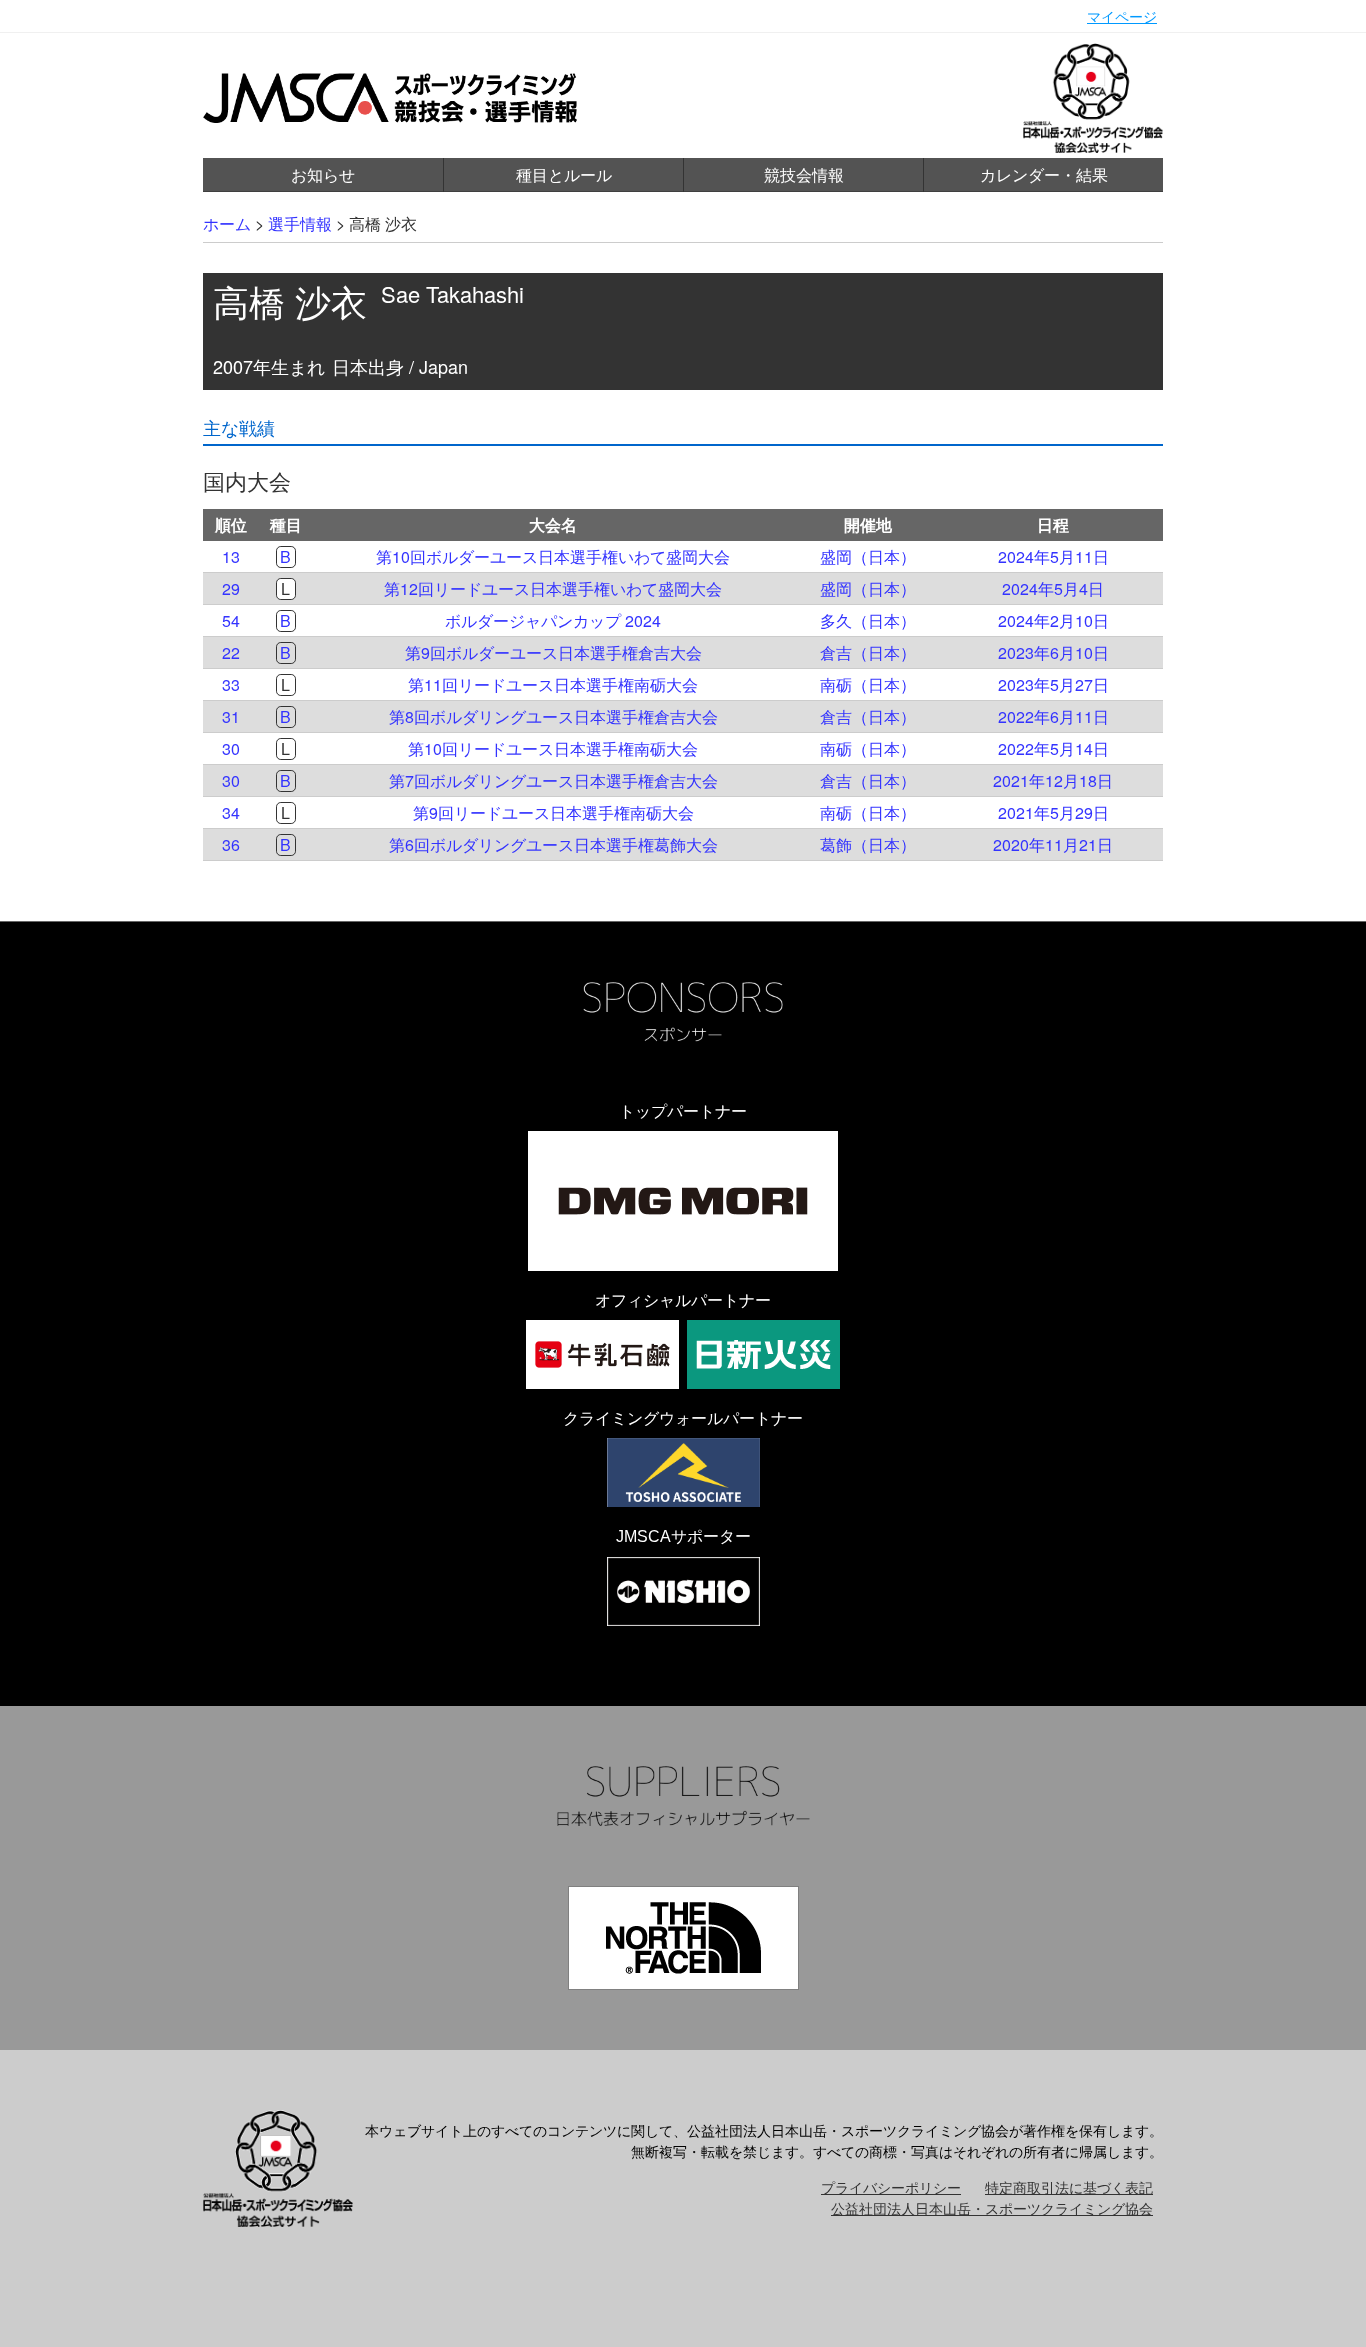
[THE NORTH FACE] (683, 1938)
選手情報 (300, 223)
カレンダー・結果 (1044, 174)
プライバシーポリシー (891, 2187)
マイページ (1122, 16)
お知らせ (323, 174)
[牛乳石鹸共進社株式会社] (602, 1354)
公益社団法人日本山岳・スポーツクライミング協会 (992, 2208)
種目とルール (564, 174)
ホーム (227, 223)
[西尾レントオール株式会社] (683, 1591)
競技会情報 (804, 174)
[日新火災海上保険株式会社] (763, 1354)
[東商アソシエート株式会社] (683, 1472)
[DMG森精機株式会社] (683, 1201)
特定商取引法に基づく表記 (1069, 2187)
